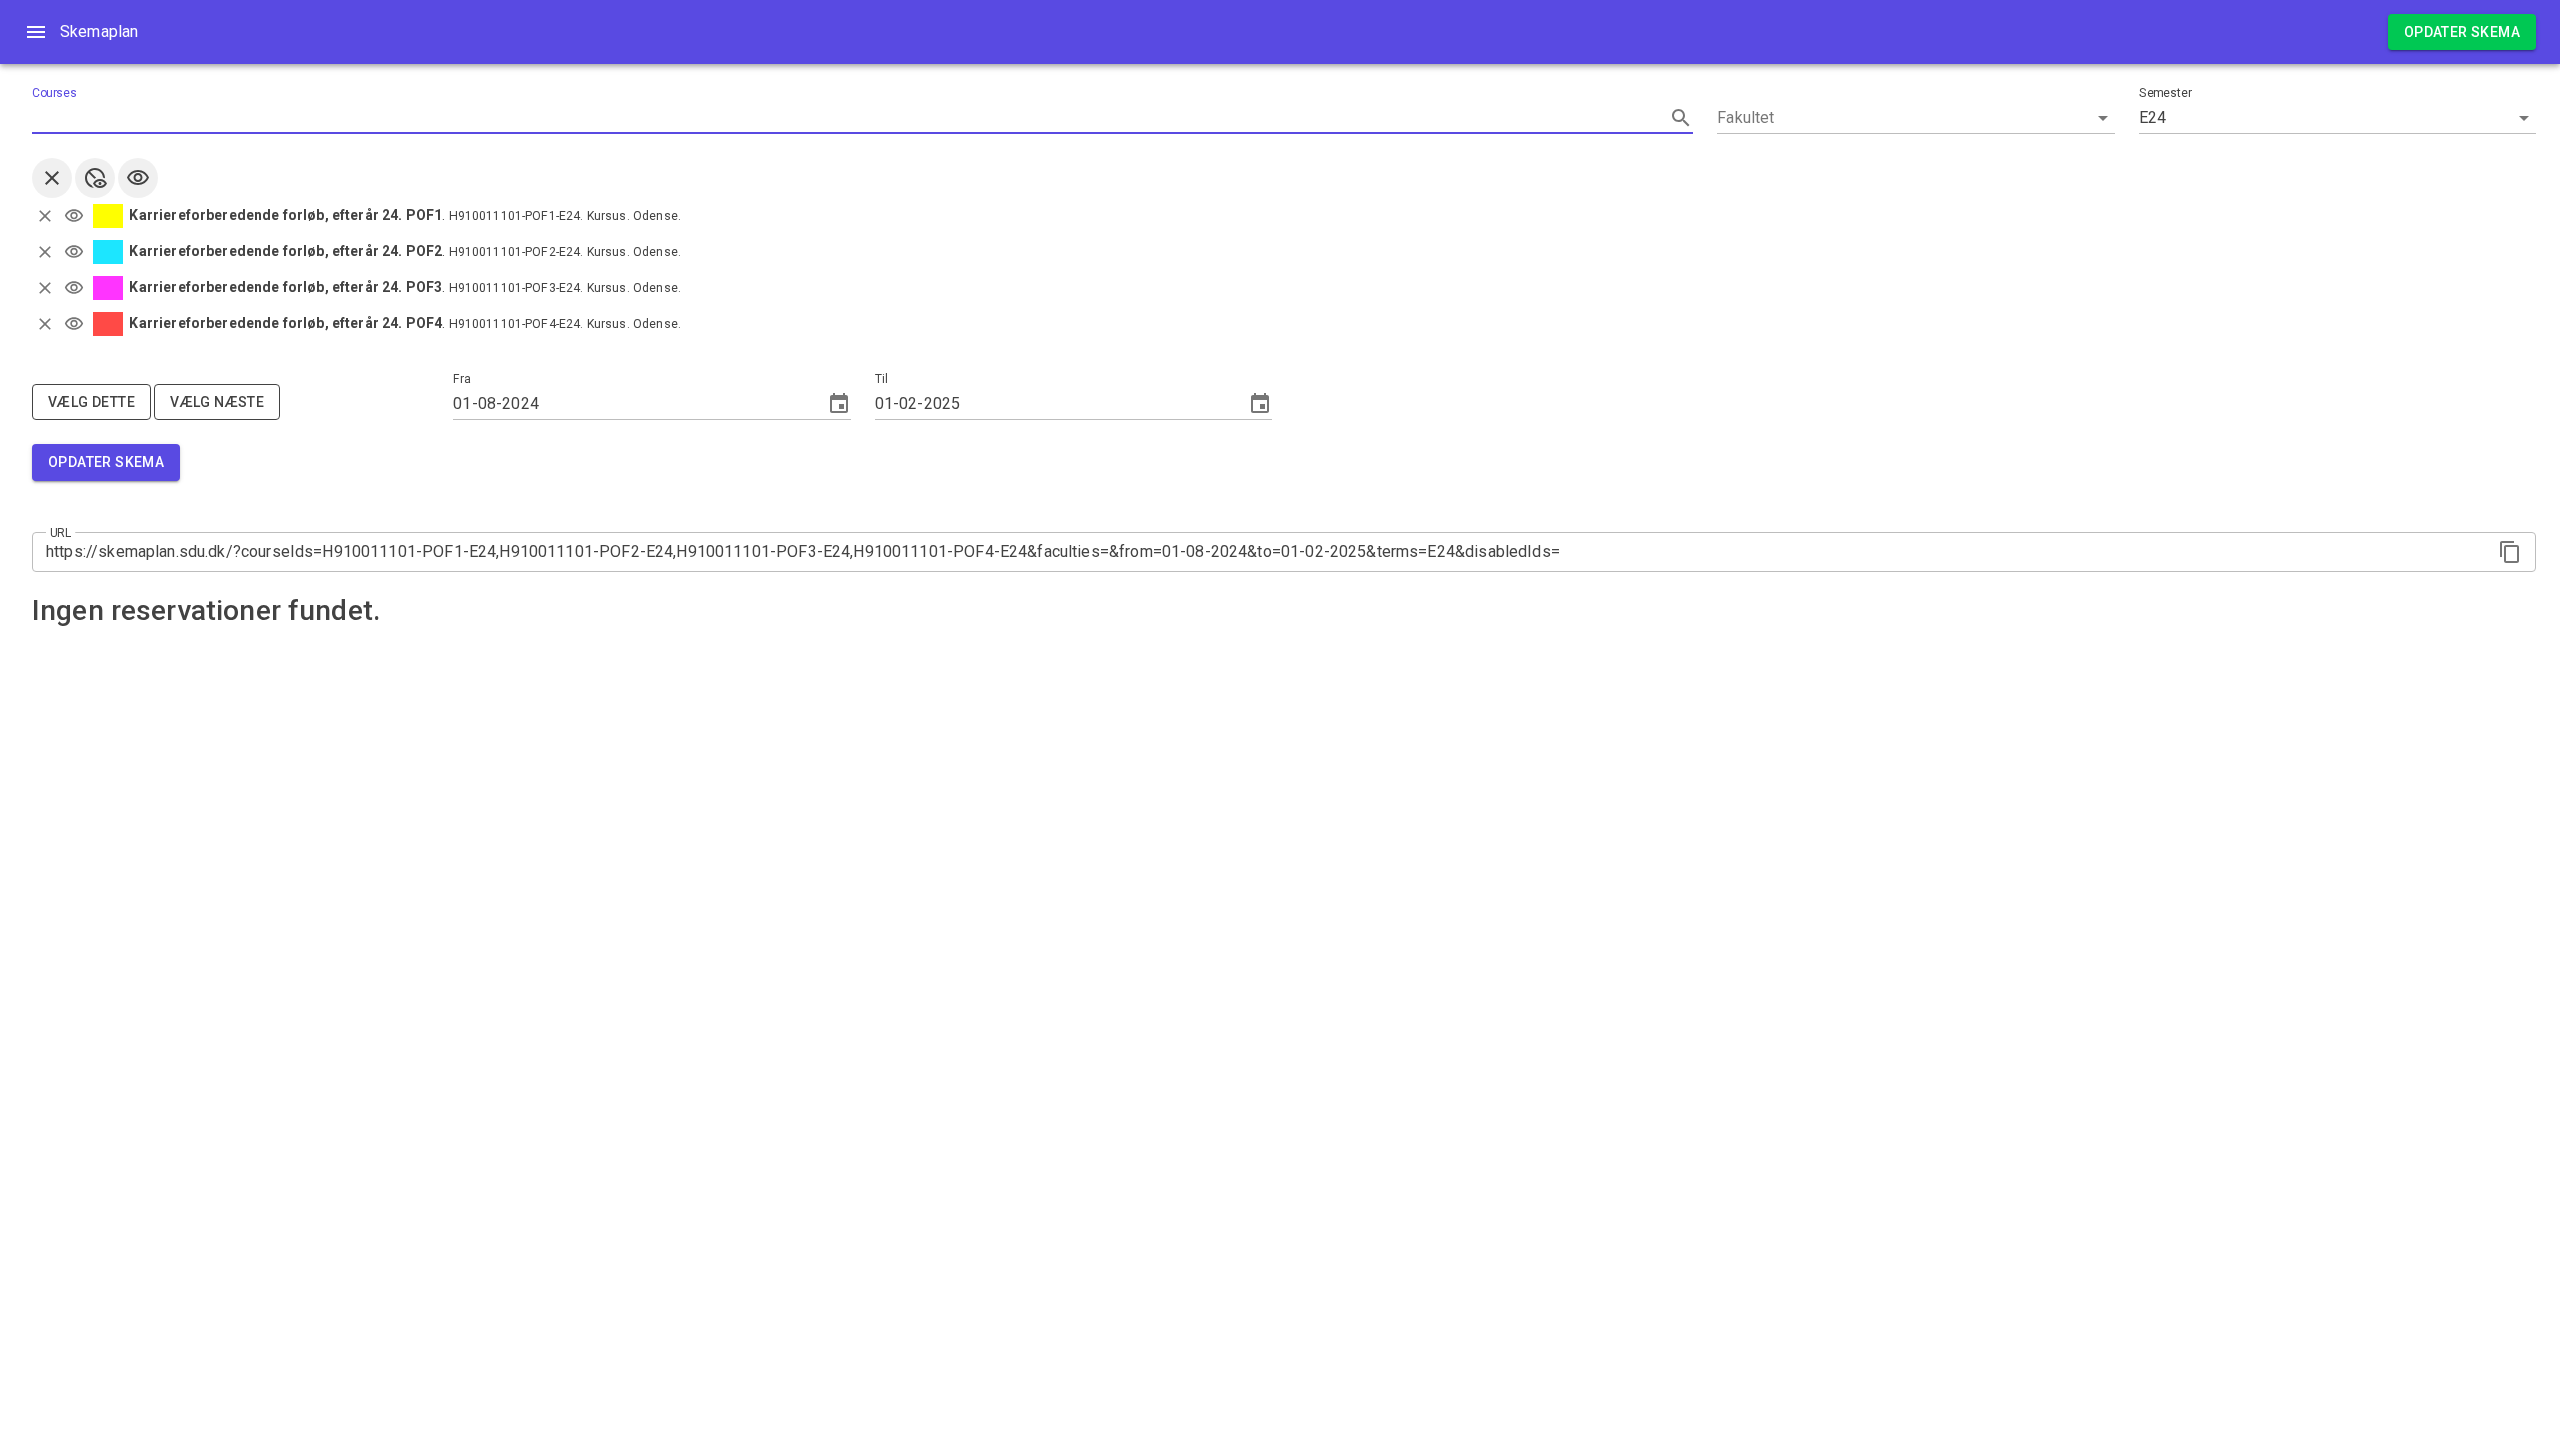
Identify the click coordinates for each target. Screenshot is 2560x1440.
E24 (2152, 117)
